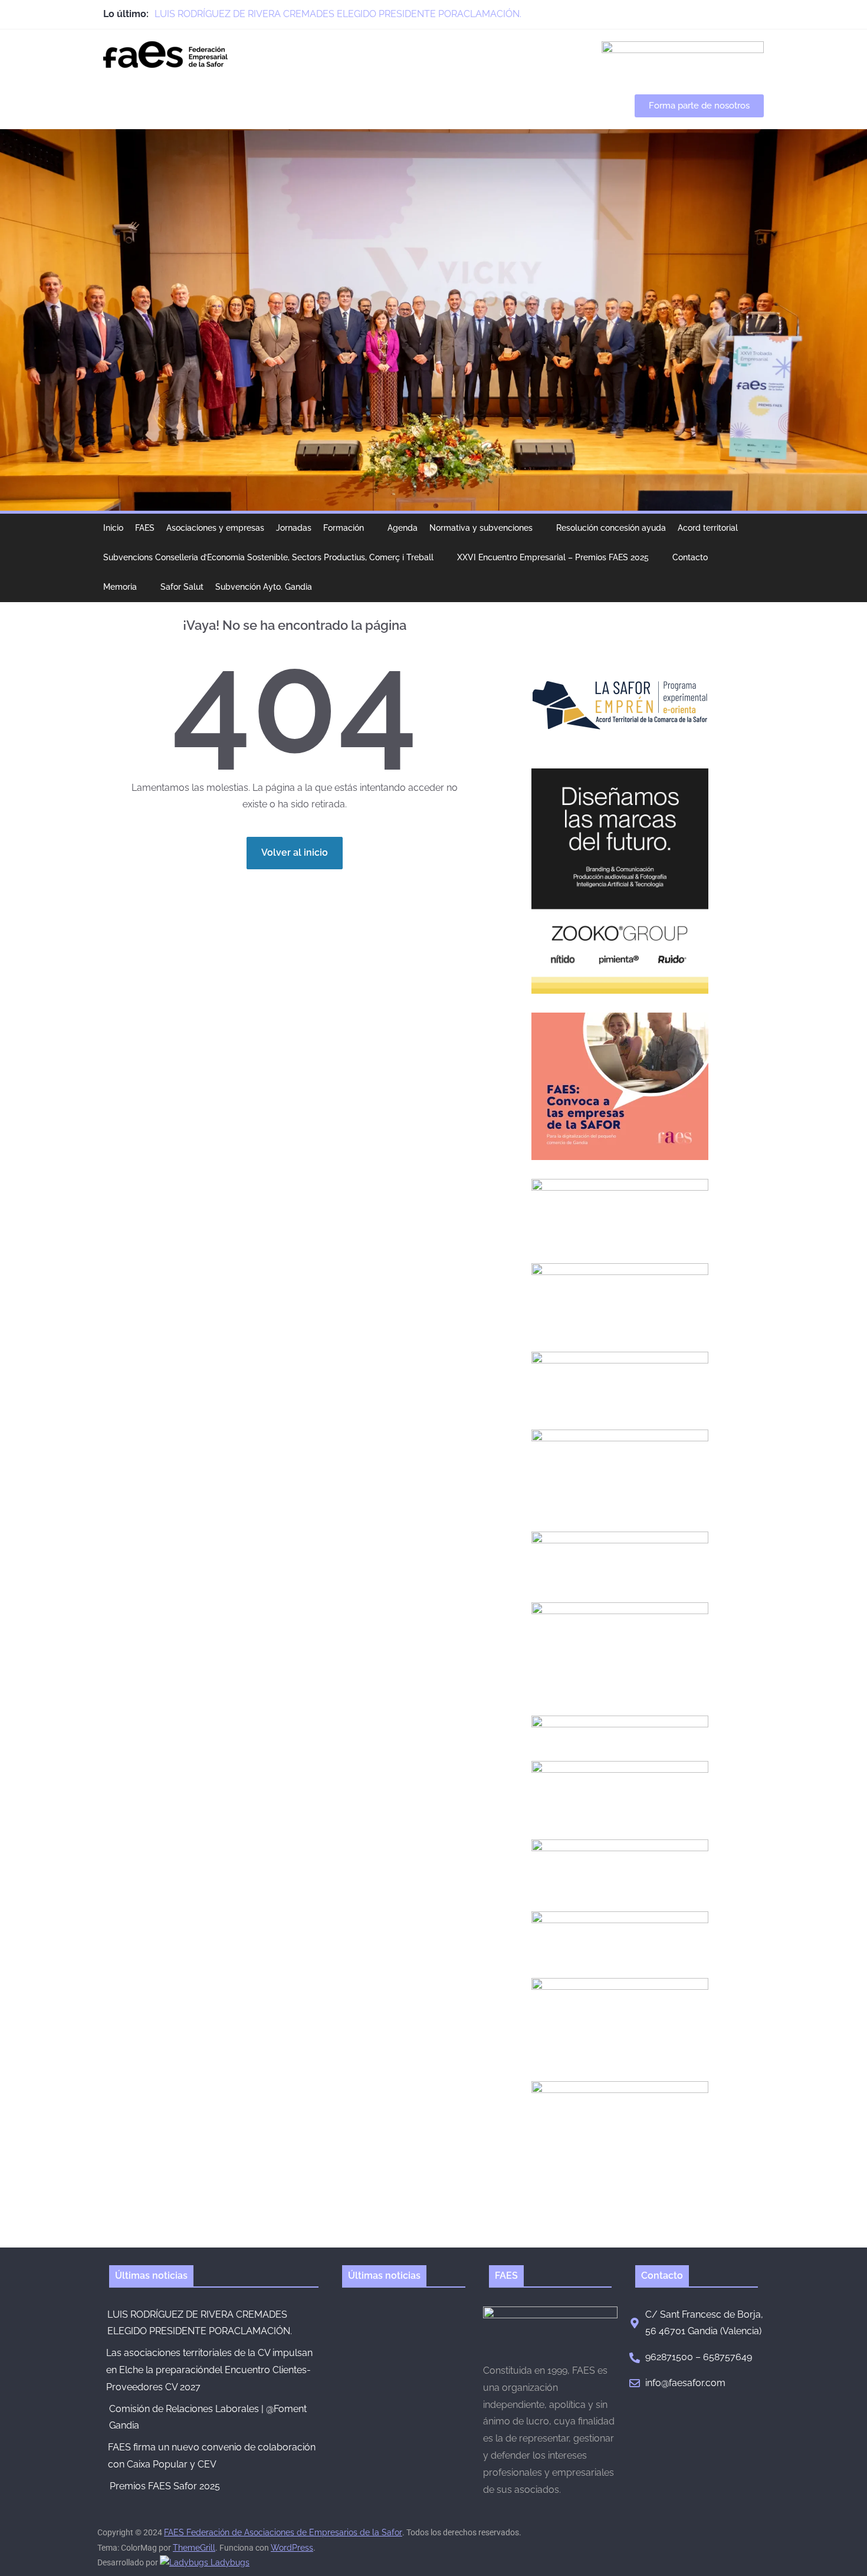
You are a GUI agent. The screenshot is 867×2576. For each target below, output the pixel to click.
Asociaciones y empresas (215, 528)
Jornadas (294, 528)
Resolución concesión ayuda (611, 528)
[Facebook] (706, 14)
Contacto (690, 557)
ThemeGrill (194, 2548)
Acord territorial (708, 528)
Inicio (113, 528)
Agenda (403, 528)
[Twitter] (732, 14)
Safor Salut (182, 587)
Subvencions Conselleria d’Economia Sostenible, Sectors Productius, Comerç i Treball (268, 557)
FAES (145, 528)
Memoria (120, 587)
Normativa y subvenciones (481, 528)
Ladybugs (229, 2562)
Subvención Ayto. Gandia (264, 587)
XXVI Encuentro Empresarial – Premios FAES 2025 (553, 557)
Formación (344, 528)
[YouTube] (758, 14)
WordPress (292, 2548)
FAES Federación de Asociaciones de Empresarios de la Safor (283, 2532)
